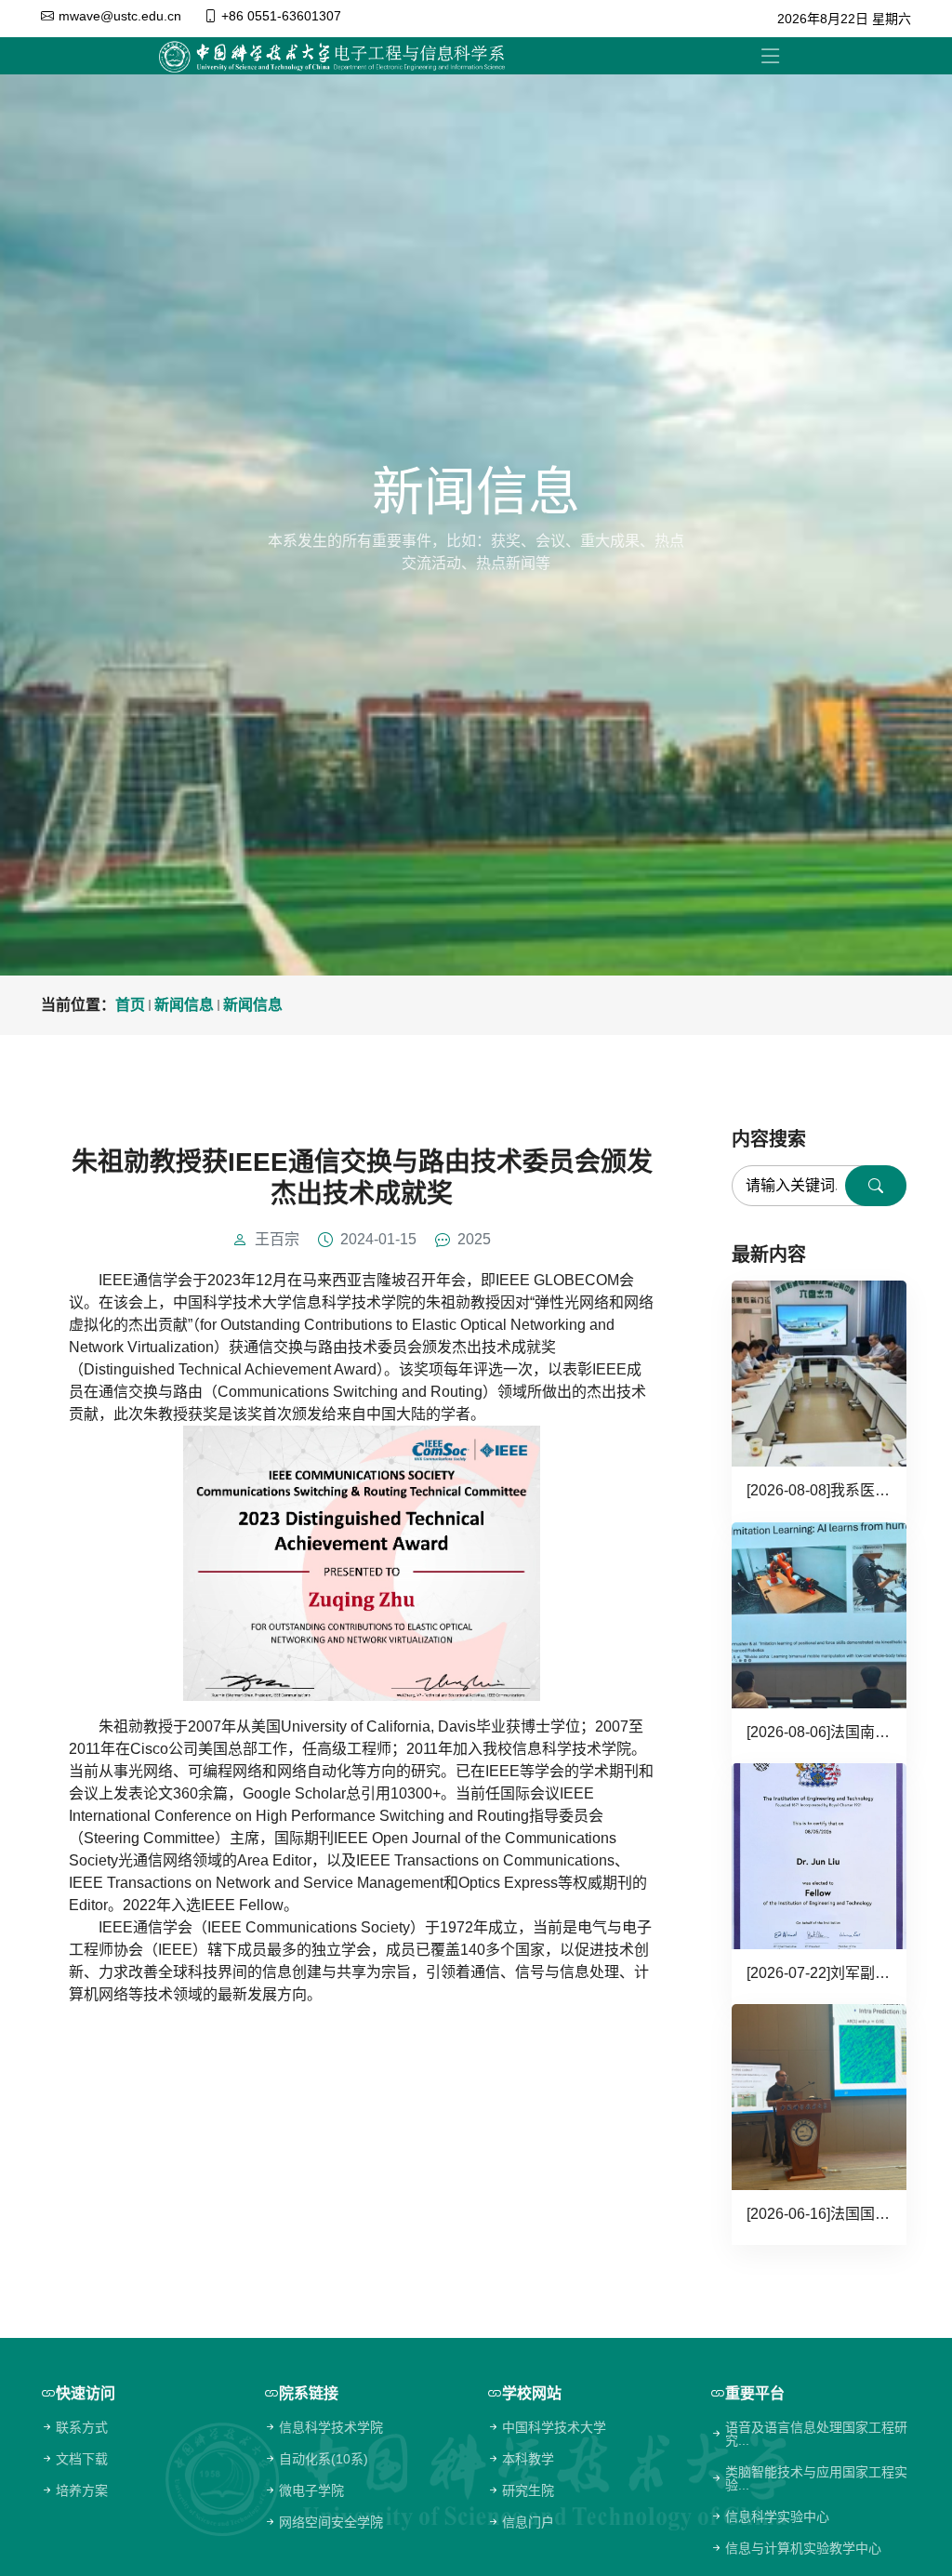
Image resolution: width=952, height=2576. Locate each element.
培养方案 (82, 2490)
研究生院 (528, 2490)
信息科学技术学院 (331, 2427)
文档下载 (82, 2459)
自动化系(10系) (324, 2459)
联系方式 (82, 2427)
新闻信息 (184, 1005)
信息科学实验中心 (777, 2516)
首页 (130, 1005)
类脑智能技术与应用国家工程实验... (816, 2478)
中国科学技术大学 (554, 2427)
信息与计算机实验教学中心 (803, 2548)
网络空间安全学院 (331, 2522)
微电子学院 (311, 2490)
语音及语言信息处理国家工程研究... (816, 2434)
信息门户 (528, 2522)
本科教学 (528, 2459)
